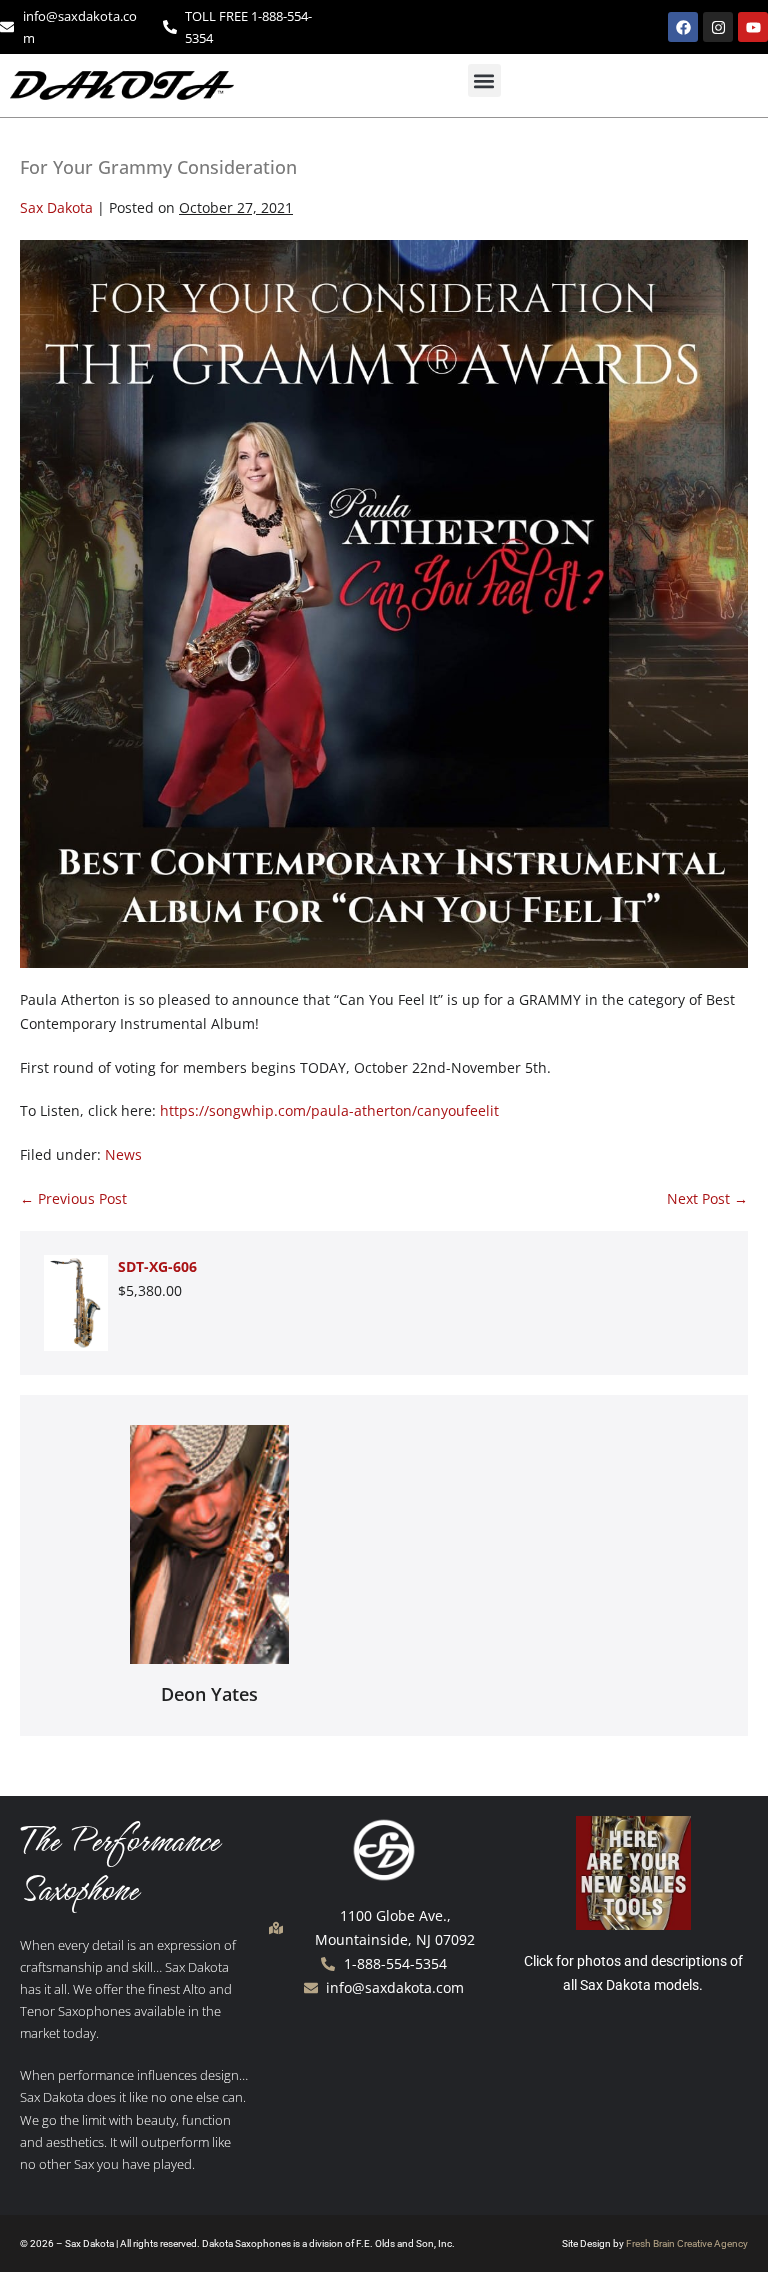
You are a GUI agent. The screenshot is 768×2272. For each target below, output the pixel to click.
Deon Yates (209, 1694)
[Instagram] (718, 27)
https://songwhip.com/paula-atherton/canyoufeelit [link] (329, 1110)
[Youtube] (753, 27)
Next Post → (707, 1198)
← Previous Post (73, 1198)
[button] (484, 80)
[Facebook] (683, 27)
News (123, 1154)
